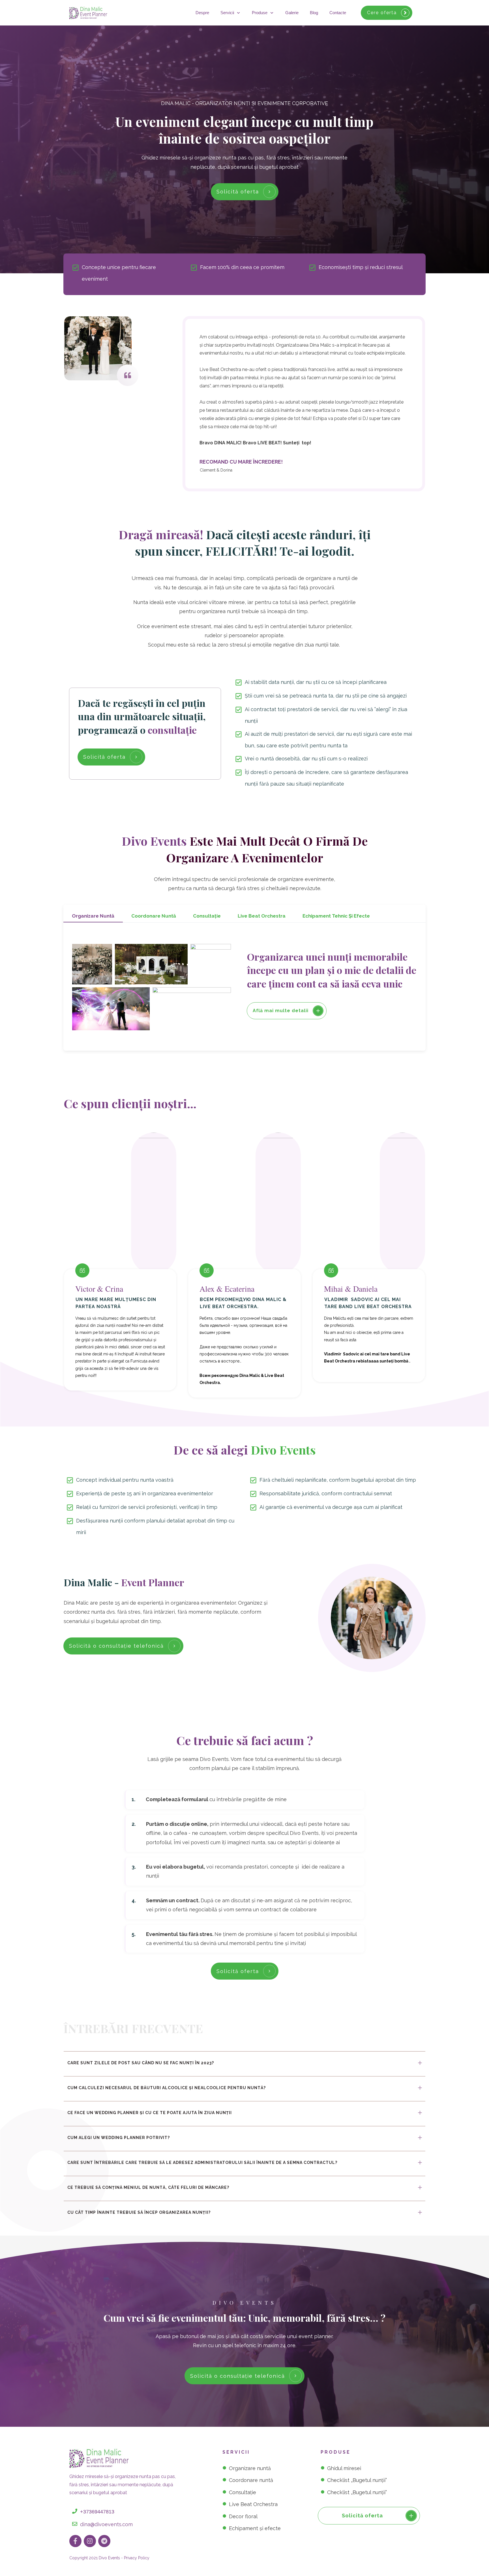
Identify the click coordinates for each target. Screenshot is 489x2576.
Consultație (243, 2492)
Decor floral (243, 2516)
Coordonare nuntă (251, 2480)
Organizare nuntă (250, 2468)
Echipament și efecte (255, 2528)
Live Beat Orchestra (253, 2504)
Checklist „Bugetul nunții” (357, 2480)
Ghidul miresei (344, 2468)
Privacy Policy (137, 2558)
